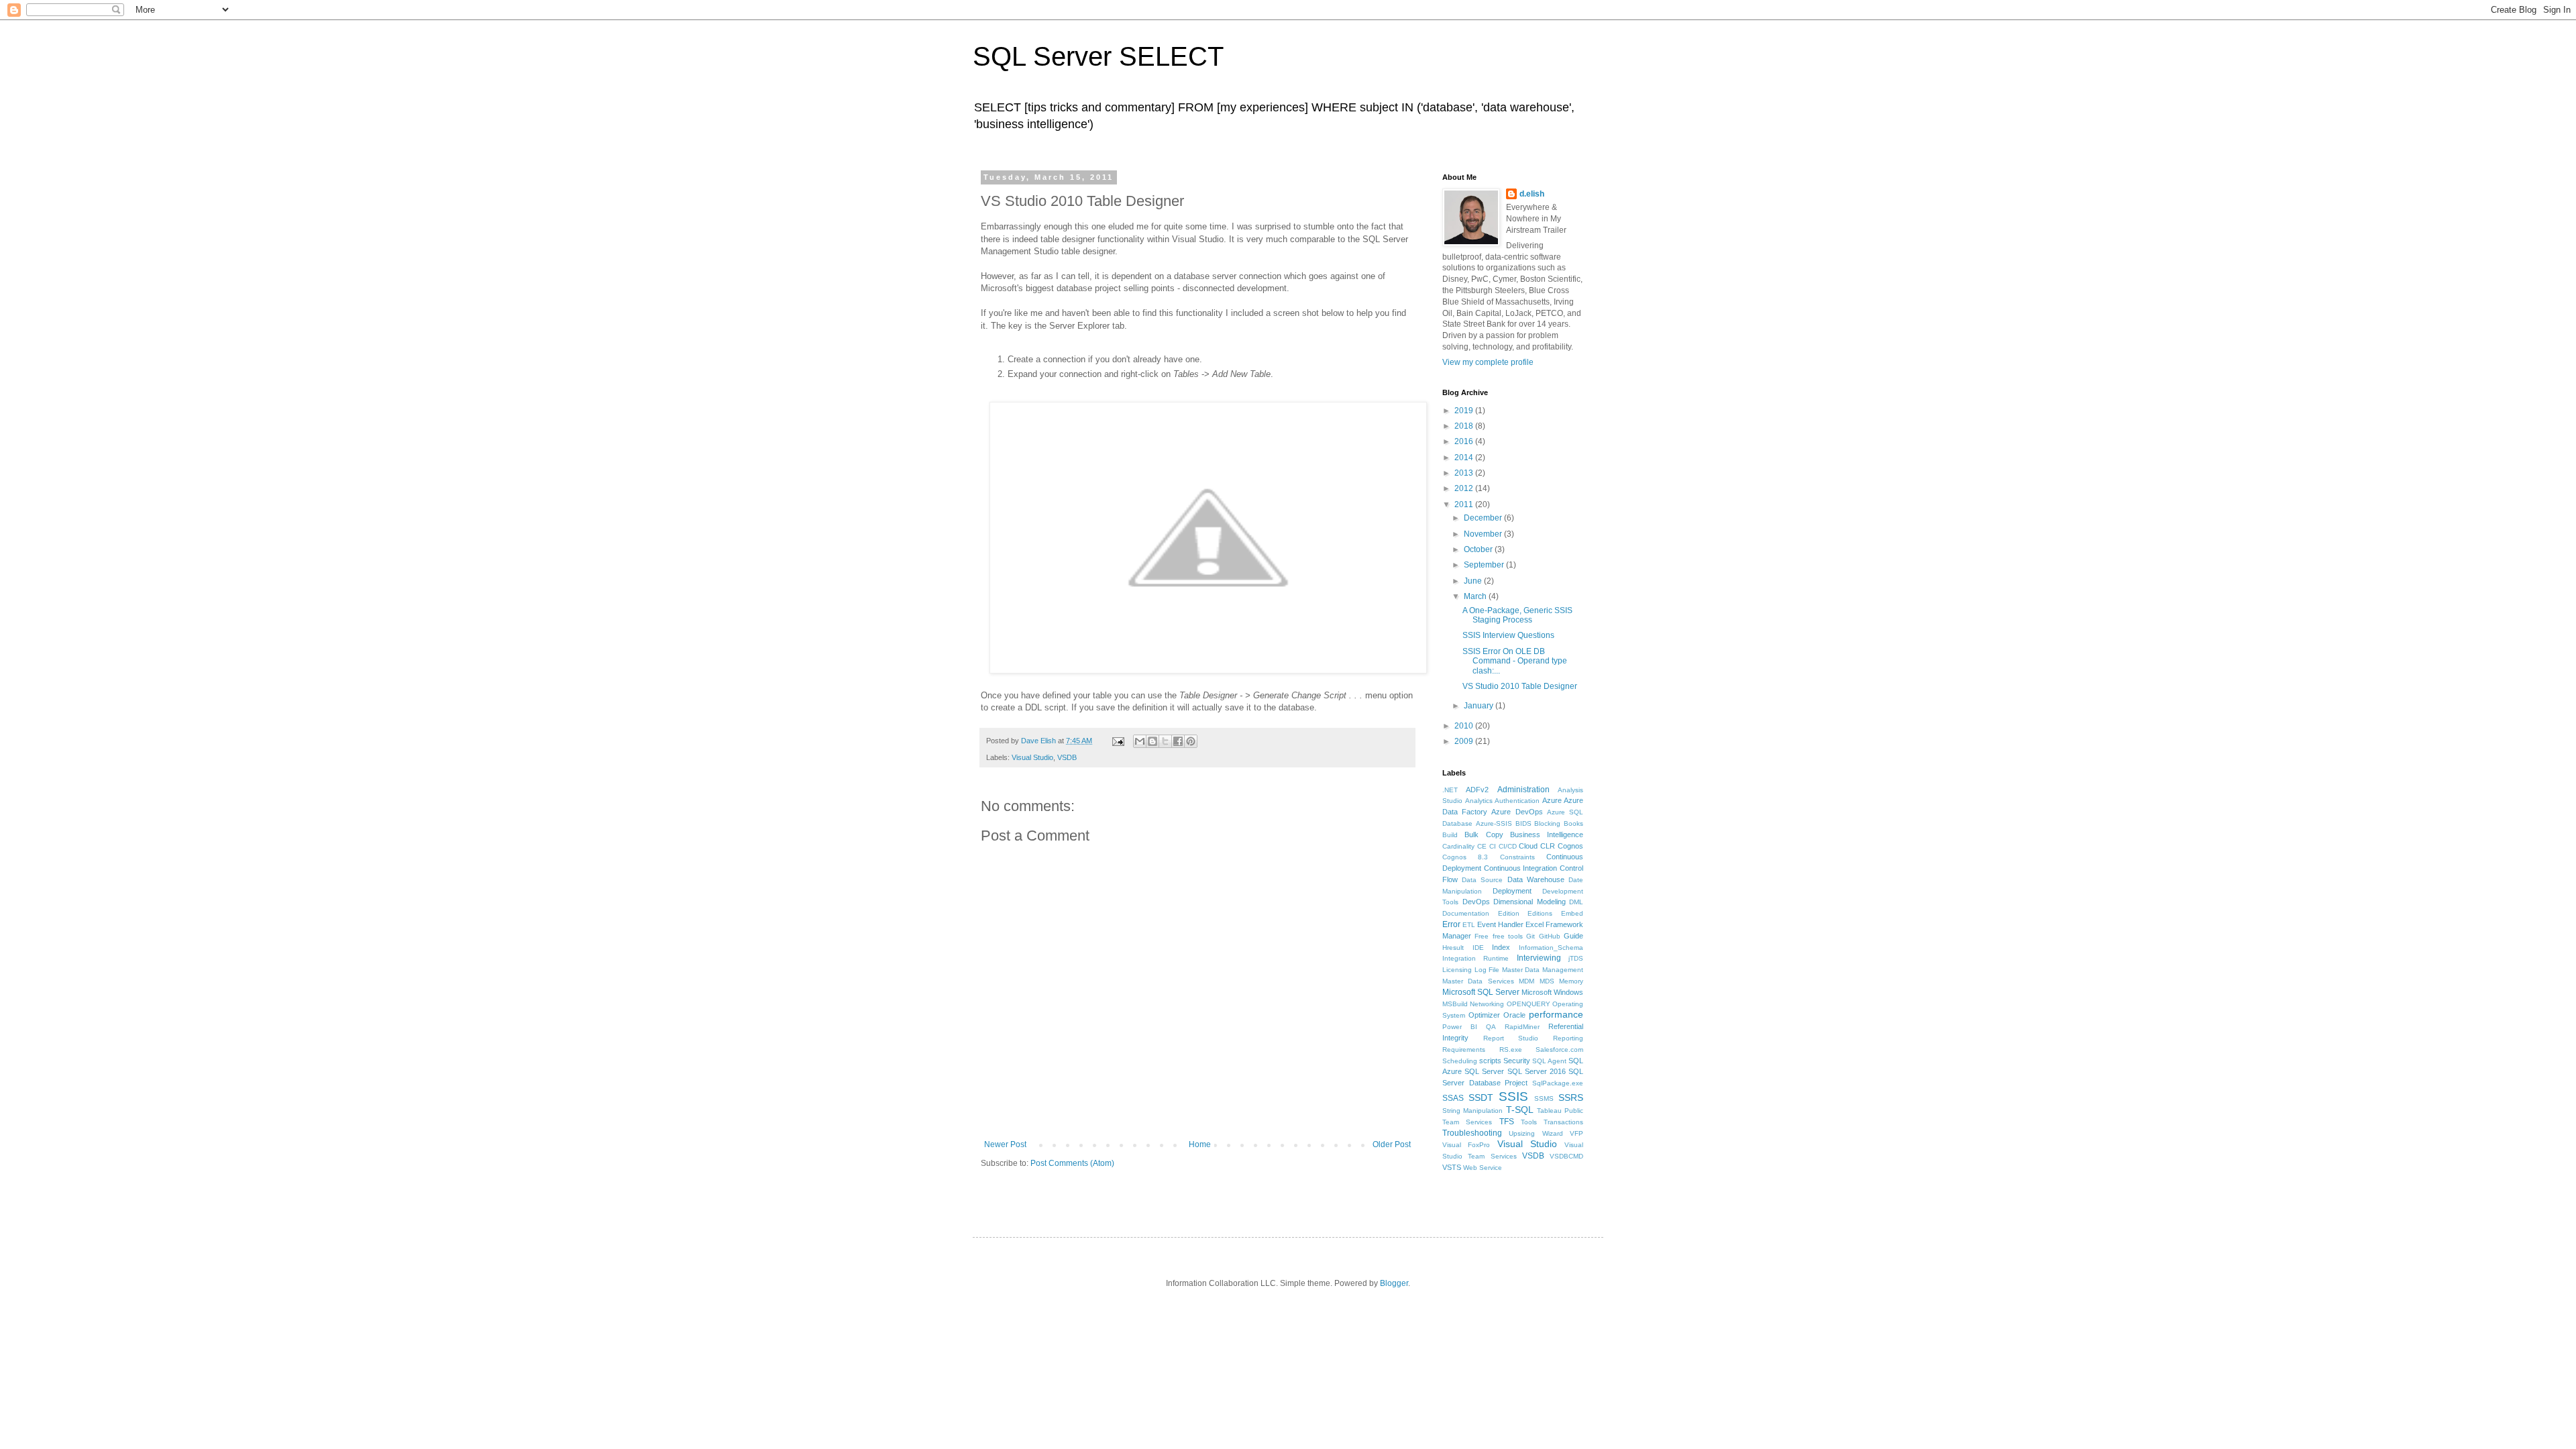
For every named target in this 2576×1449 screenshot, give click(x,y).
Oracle (1514, 1015)
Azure (1552, 800)
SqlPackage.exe (1558, 1083)
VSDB (1067, 757)
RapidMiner (1522, 1027)
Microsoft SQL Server (1481, 992)
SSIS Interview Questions (1508, 635)
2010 (1465, 726)
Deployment (1512, 891)
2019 (1465, 411)
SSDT (1481, 1097)
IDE (1478, 948)
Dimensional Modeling (1529, 902)
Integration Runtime (1475, 958)
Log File (1487, 970)
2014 (1465, 458)
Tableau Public (1560, 1111)
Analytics (1479, 801)
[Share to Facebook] (1178, 741)
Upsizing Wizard (1536, 1133)
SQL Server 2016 (1537, 1071)
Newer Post (1005, 1144)
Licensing (1457, 970)
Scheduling (1460, 1061)
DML (1576, 902)
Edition (1509, 913)
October (1479, 549)
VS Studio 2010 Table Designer (1520, 686)
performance (1556, 1014)
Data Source (1482, 880)
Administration (1523, 790)
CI (1493, 846)
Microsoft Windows (1552, 992)
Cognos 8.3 (1465, 857)
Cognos (1570, 846)
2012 (1465, 488)
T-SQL (1520, 1110)
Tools (1529, 1122)
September (1485, 565)
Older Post (1392, 1144)
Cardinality (1458, 846)
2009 (1465, 741)
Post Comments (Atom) (1072, 1163)
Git (1531, 936)
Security (1517, 1061)
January (1480, 706)
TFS (1507, 1122)
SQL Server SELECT (1098, 56)
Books (1573, 823)
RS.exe (1511, 1050)
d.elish (1532, 194)
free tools (1508, 936)
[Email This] (1140, 741)
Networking (1487, 1004)
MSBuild (1455, 1004)
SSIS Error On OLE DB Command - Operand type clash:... (1515, 661)
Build (1450, 835)
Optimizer (1484, 1015)
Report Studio (1511, 1038)
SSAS (1453, 1098)
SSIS (1513, 1096)
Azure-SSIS (1494, 823)
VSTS (1452, 1167)
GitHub (1550, 936)
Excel (1535, 924)
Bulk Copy (1484, 835)
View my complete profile (1488, 362)
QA (1491, 1027)
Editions (1540, 913)
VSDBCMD (1566, 1156)
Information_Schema (1551, 948)
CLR (1548, 846)
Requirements (1464, 1050)
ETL (1469, 925)
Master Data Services (1478, 981)
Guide (1573, 936)
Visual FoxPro (1466, 1145)
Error (1451, 924)
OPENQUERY (1528, 1004)
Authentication (1517, 801)
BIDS (1523, 823)
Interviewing (1539, 958)
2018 (1465, 426)
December (1484, 518)
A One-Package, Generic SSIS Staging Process (1517, 615)
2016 (1465, 441)
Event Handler (1500, 924)
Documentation (1466, 913)
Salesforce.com (1559, 1050)
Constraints (1517, 857)
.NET (1450, 790)
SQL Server (1484, 1071)
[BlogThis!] (1152, 741)
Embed (1572, 913)
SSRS (1571, 1097)
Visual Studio (1032, 757)
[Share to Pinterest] (1191, 741)
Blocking (1547, 823)
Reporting (1568, 1038)
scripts (1490, 1061)
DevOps (1476, 902)
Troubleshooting (1472, 1133)
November (1484, 534)
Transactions (1563, 1122)
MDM (1526, 981)
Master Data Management (1543, 970)
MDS (1547, 981)
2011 (1465, 504)
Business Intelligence (1547, 835)
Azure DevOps (1517, 812)
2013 (1465, 473)
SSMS (1544, 1098)
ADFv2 (1477, 790)
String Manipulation (1472, 1111)
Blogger (1394, 1283)
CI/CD (1508, 846)
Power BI (1460, 1027)
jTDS (1576, 958)
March (1476, 596)
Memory (1571, 981)
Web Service (1483, 1168)
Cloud (1528, 846)
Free (1482, 936)
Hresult (1453, 948)
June (1474, 581)
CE (1482, 846)
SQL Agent (1549, 1061)
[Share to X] (1165, 741)
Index (1501, 947)
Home (1200, 1144)
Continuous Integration (1521, 868)
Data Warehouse (1536, 879)
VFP (1576, 1133)
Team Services (1467, 1122)
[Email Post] (1118, 741)
